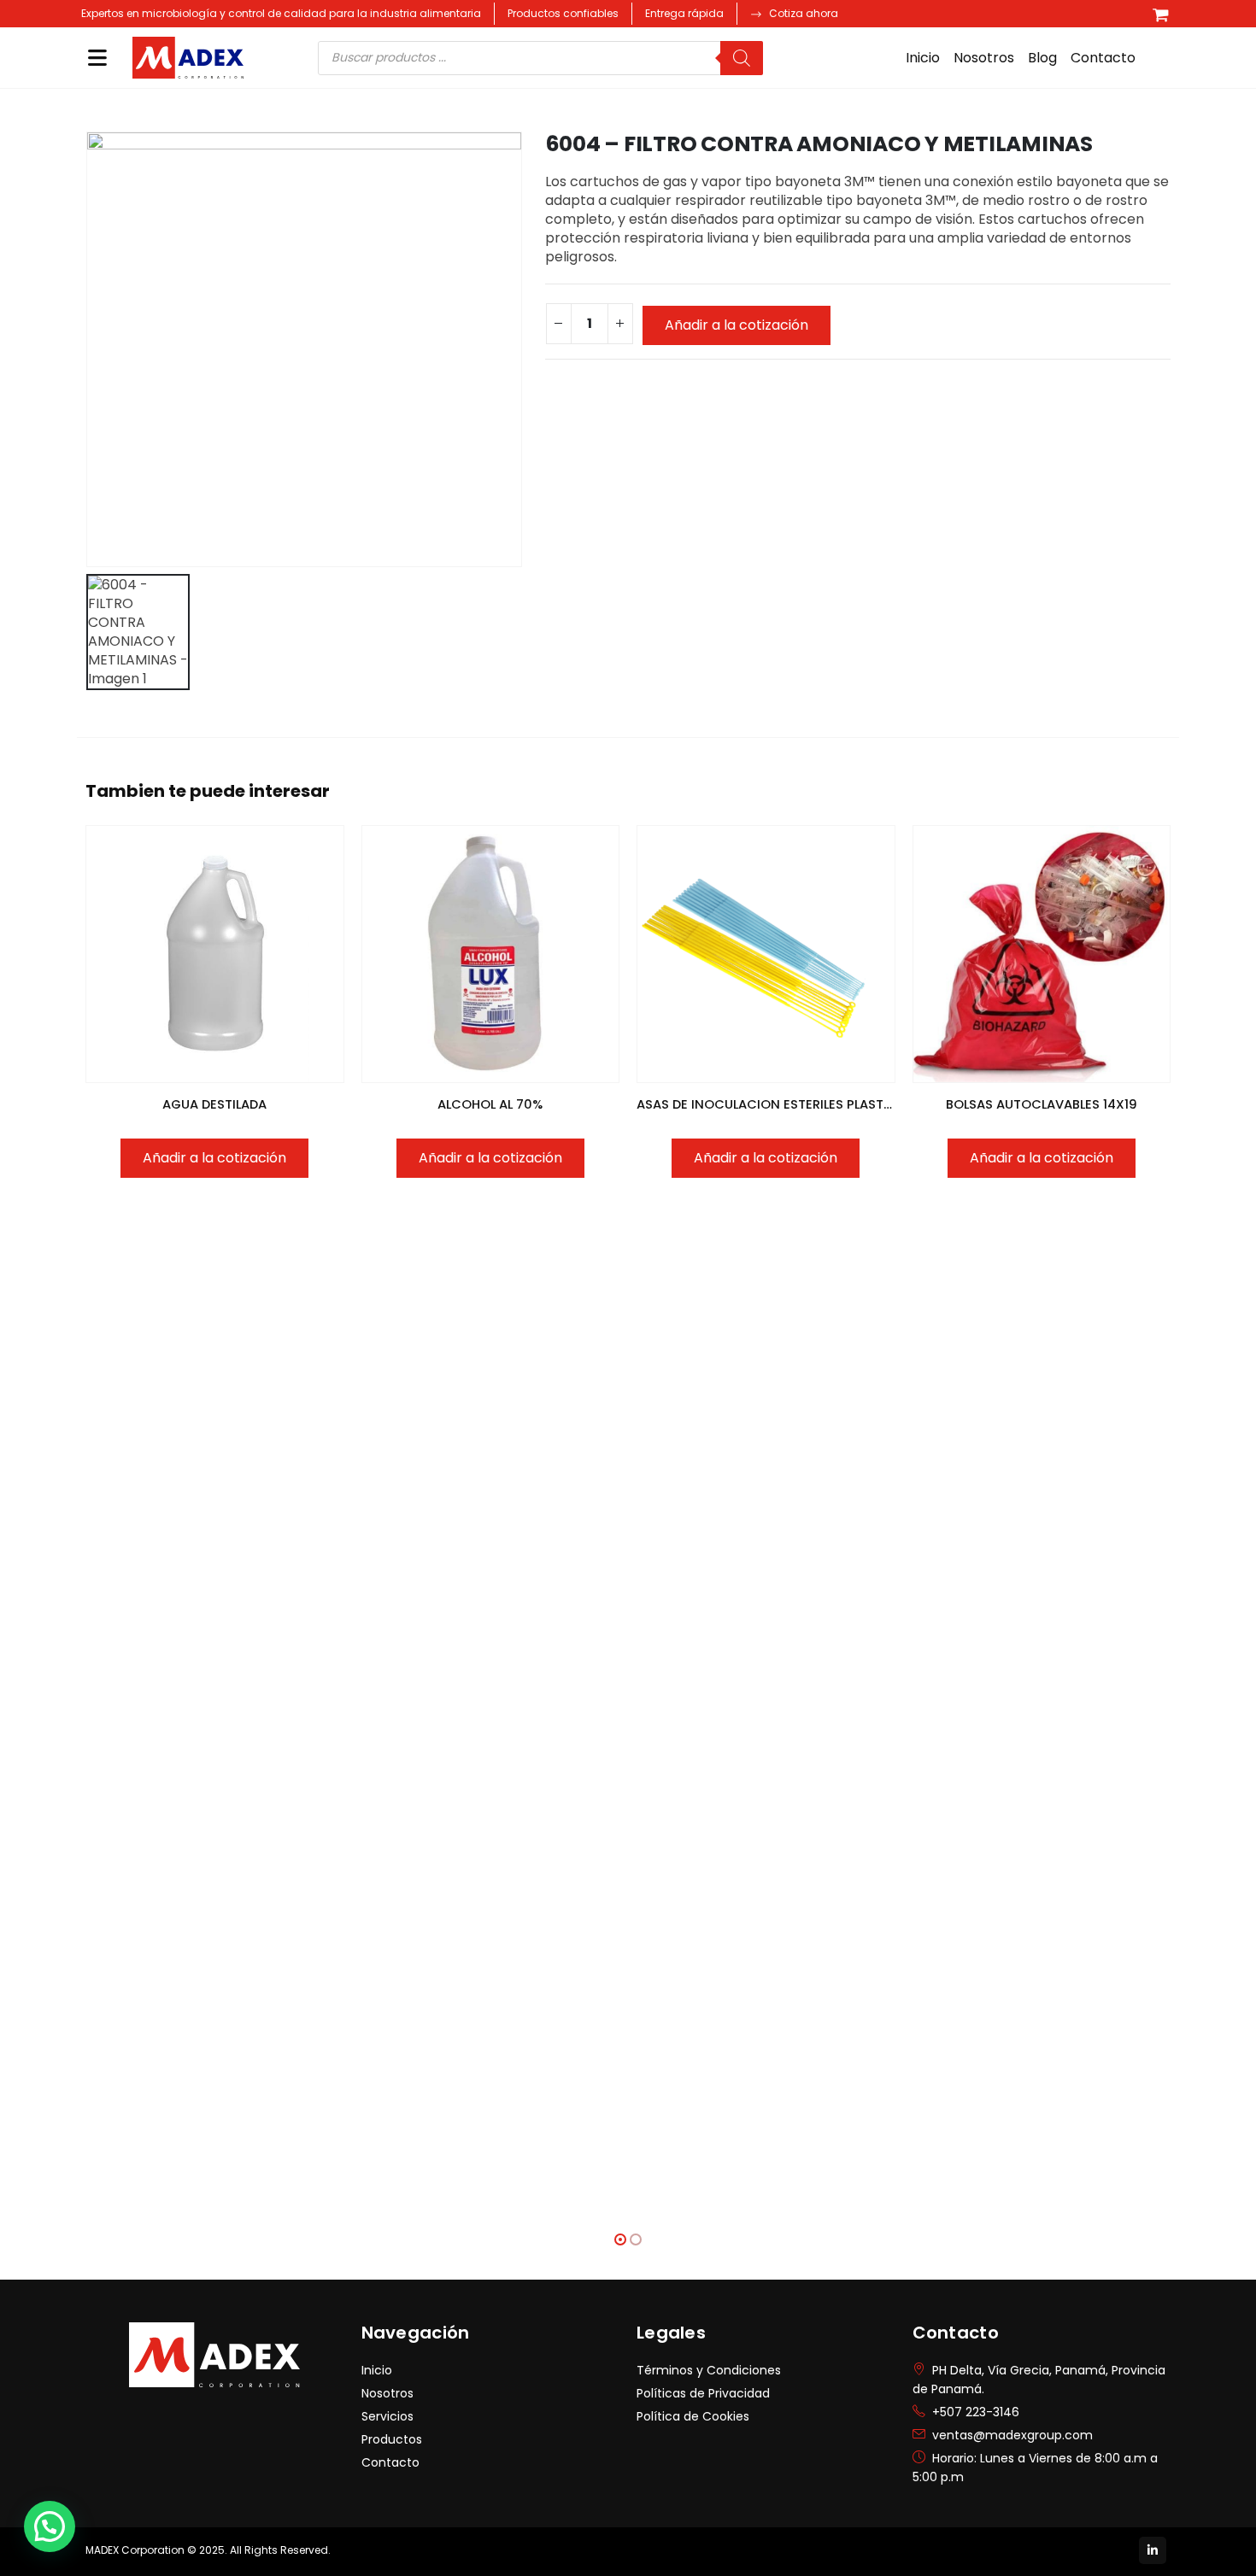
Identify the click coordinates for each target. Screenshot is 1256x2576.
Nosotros (984, 58)
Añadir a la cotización (737, 325)
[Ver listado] (1160, 14)
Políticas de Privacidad (703, 2393)
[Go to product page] (215, 954)
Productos (392, 2439)
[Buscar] (742, 58)
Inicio (923, 58)
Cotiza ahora (804, 13)
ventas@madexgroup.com (1012, 2435)
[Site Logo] (188, 58)
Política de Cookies (693, 2416)
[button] (620, 2239)
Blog (1042, 58)
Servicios (387, 2416)
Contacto (1103, 58)
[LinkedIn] (1153, 2550)
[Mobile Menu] (97, 58)
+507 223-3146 (976, 2412)
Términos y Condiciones (709, 2370)
